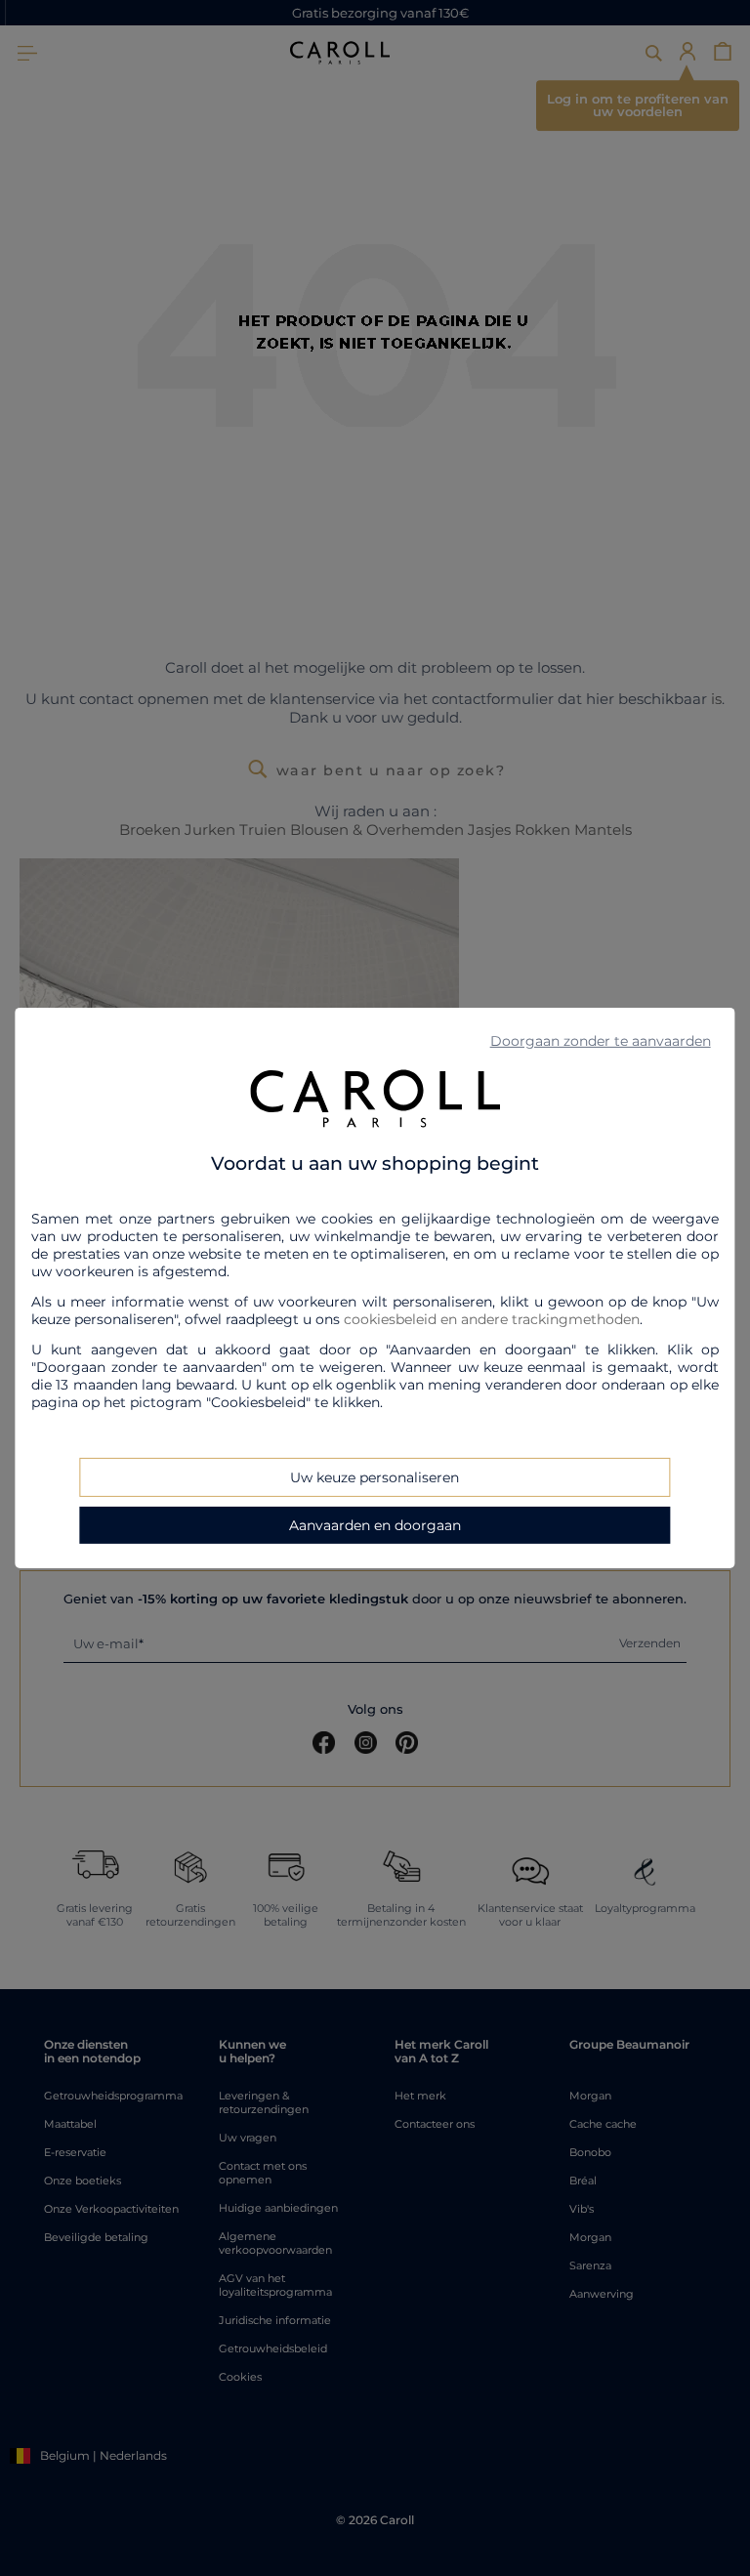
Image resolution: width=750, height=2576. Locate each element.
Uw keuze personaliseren (375, 1477)
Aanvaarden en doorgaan (375, 1525)
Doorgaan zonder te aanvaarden (601, 1041)
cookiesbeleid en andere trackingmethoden (492, 1319)
